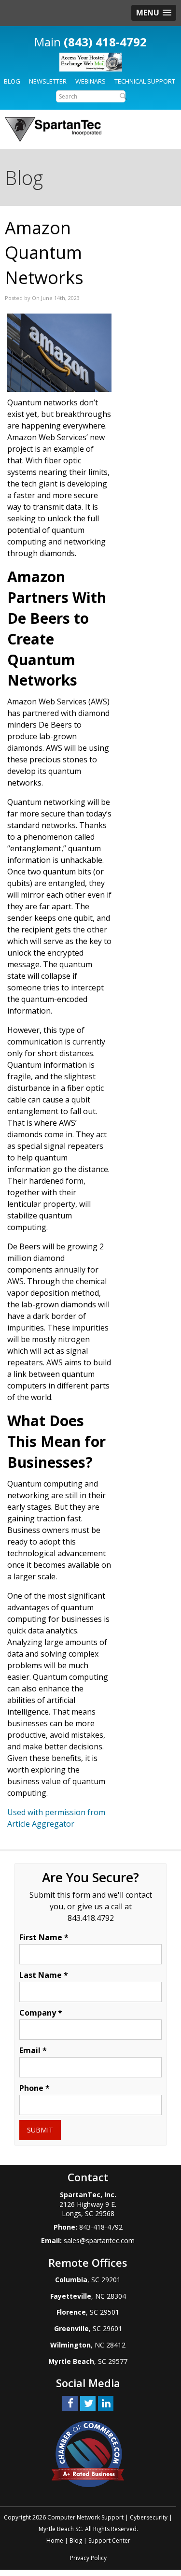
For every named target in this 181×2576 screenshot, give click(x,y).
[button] (154, 13)
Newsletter (48, 81)
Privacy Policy (88, 2558)
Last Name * (44, 1975)
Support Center (109, 2540)
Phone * (35, 2088)
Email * (33, 2050)
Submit (40, 2130)
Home (55, 2540)
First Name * (44, 1937)
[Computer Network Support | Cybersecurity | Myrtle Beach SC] (53, 129)
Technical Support (145, 81)
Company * (41, 2013)
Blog (12, 81)
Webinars (90, 81)
